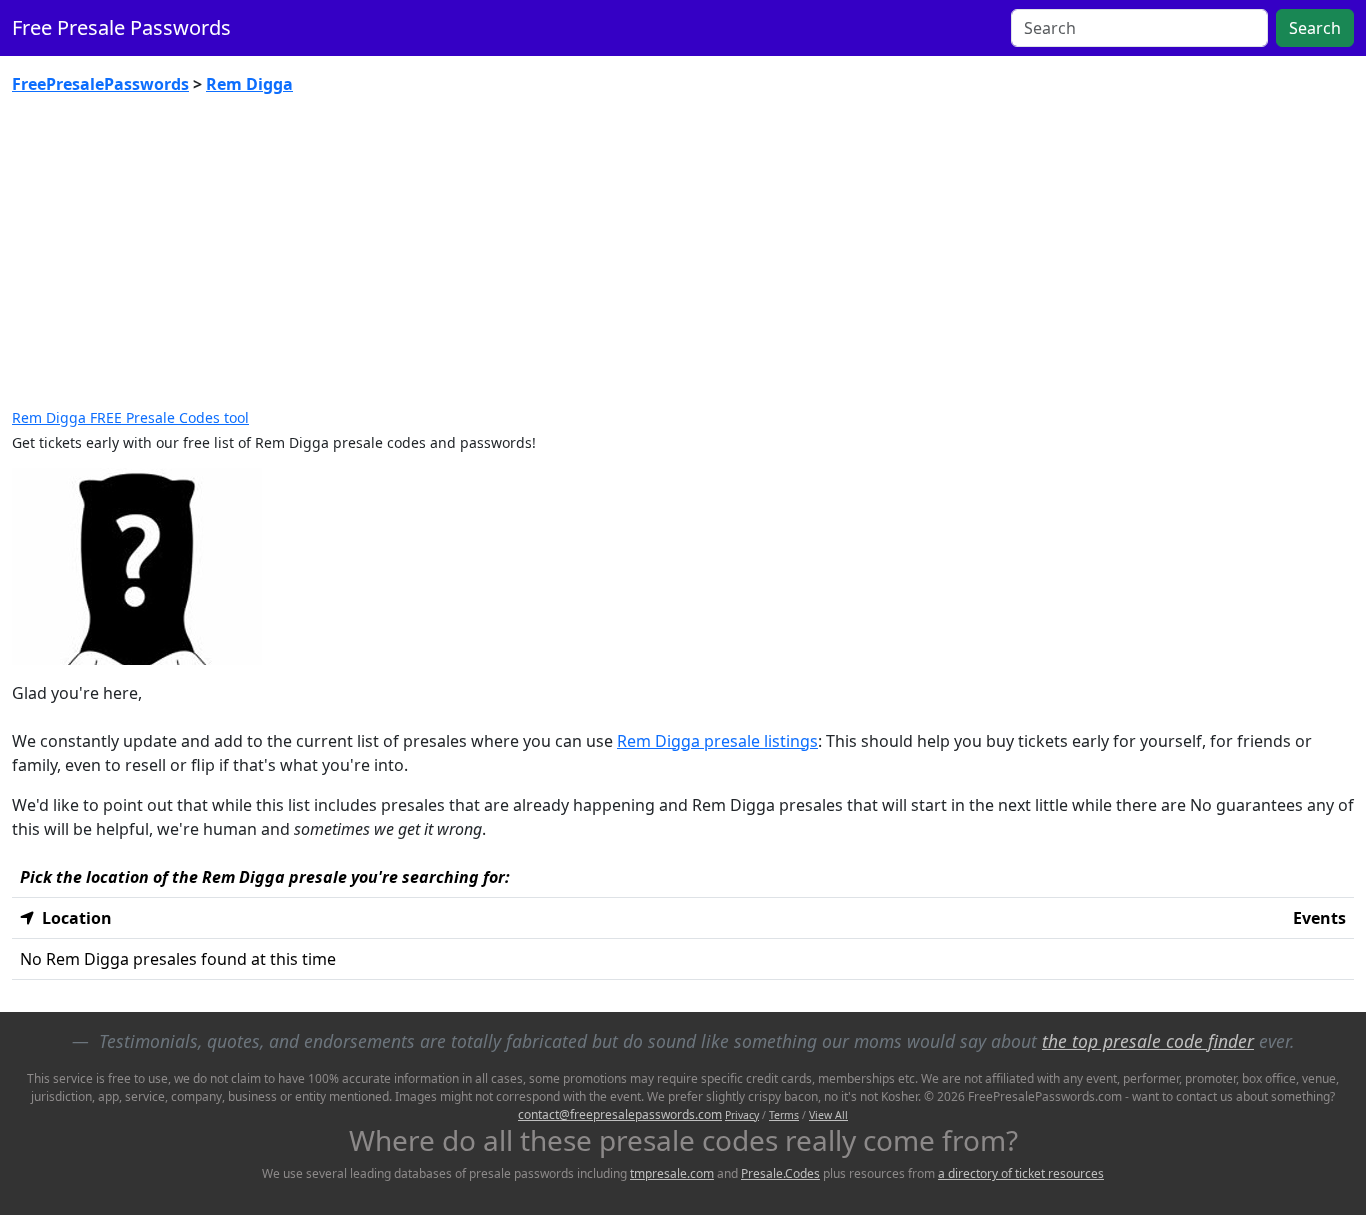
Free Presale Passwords (121, 27)
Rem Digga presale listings (717, 741)
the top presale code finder (1148, 1041)
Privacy (742, 1115)
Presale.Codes (780, 1173)
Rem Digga (249, 84)
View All (828, 1115)
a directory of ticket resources (1021, 1173)
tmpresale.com (672, 1173)
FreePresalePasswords (100, 84)
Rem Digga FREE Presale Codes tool (130, 417)
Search (1315, 28)
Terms (784, 1115)
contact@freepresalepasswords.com (620, 1114)
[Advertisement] (683, 260)
